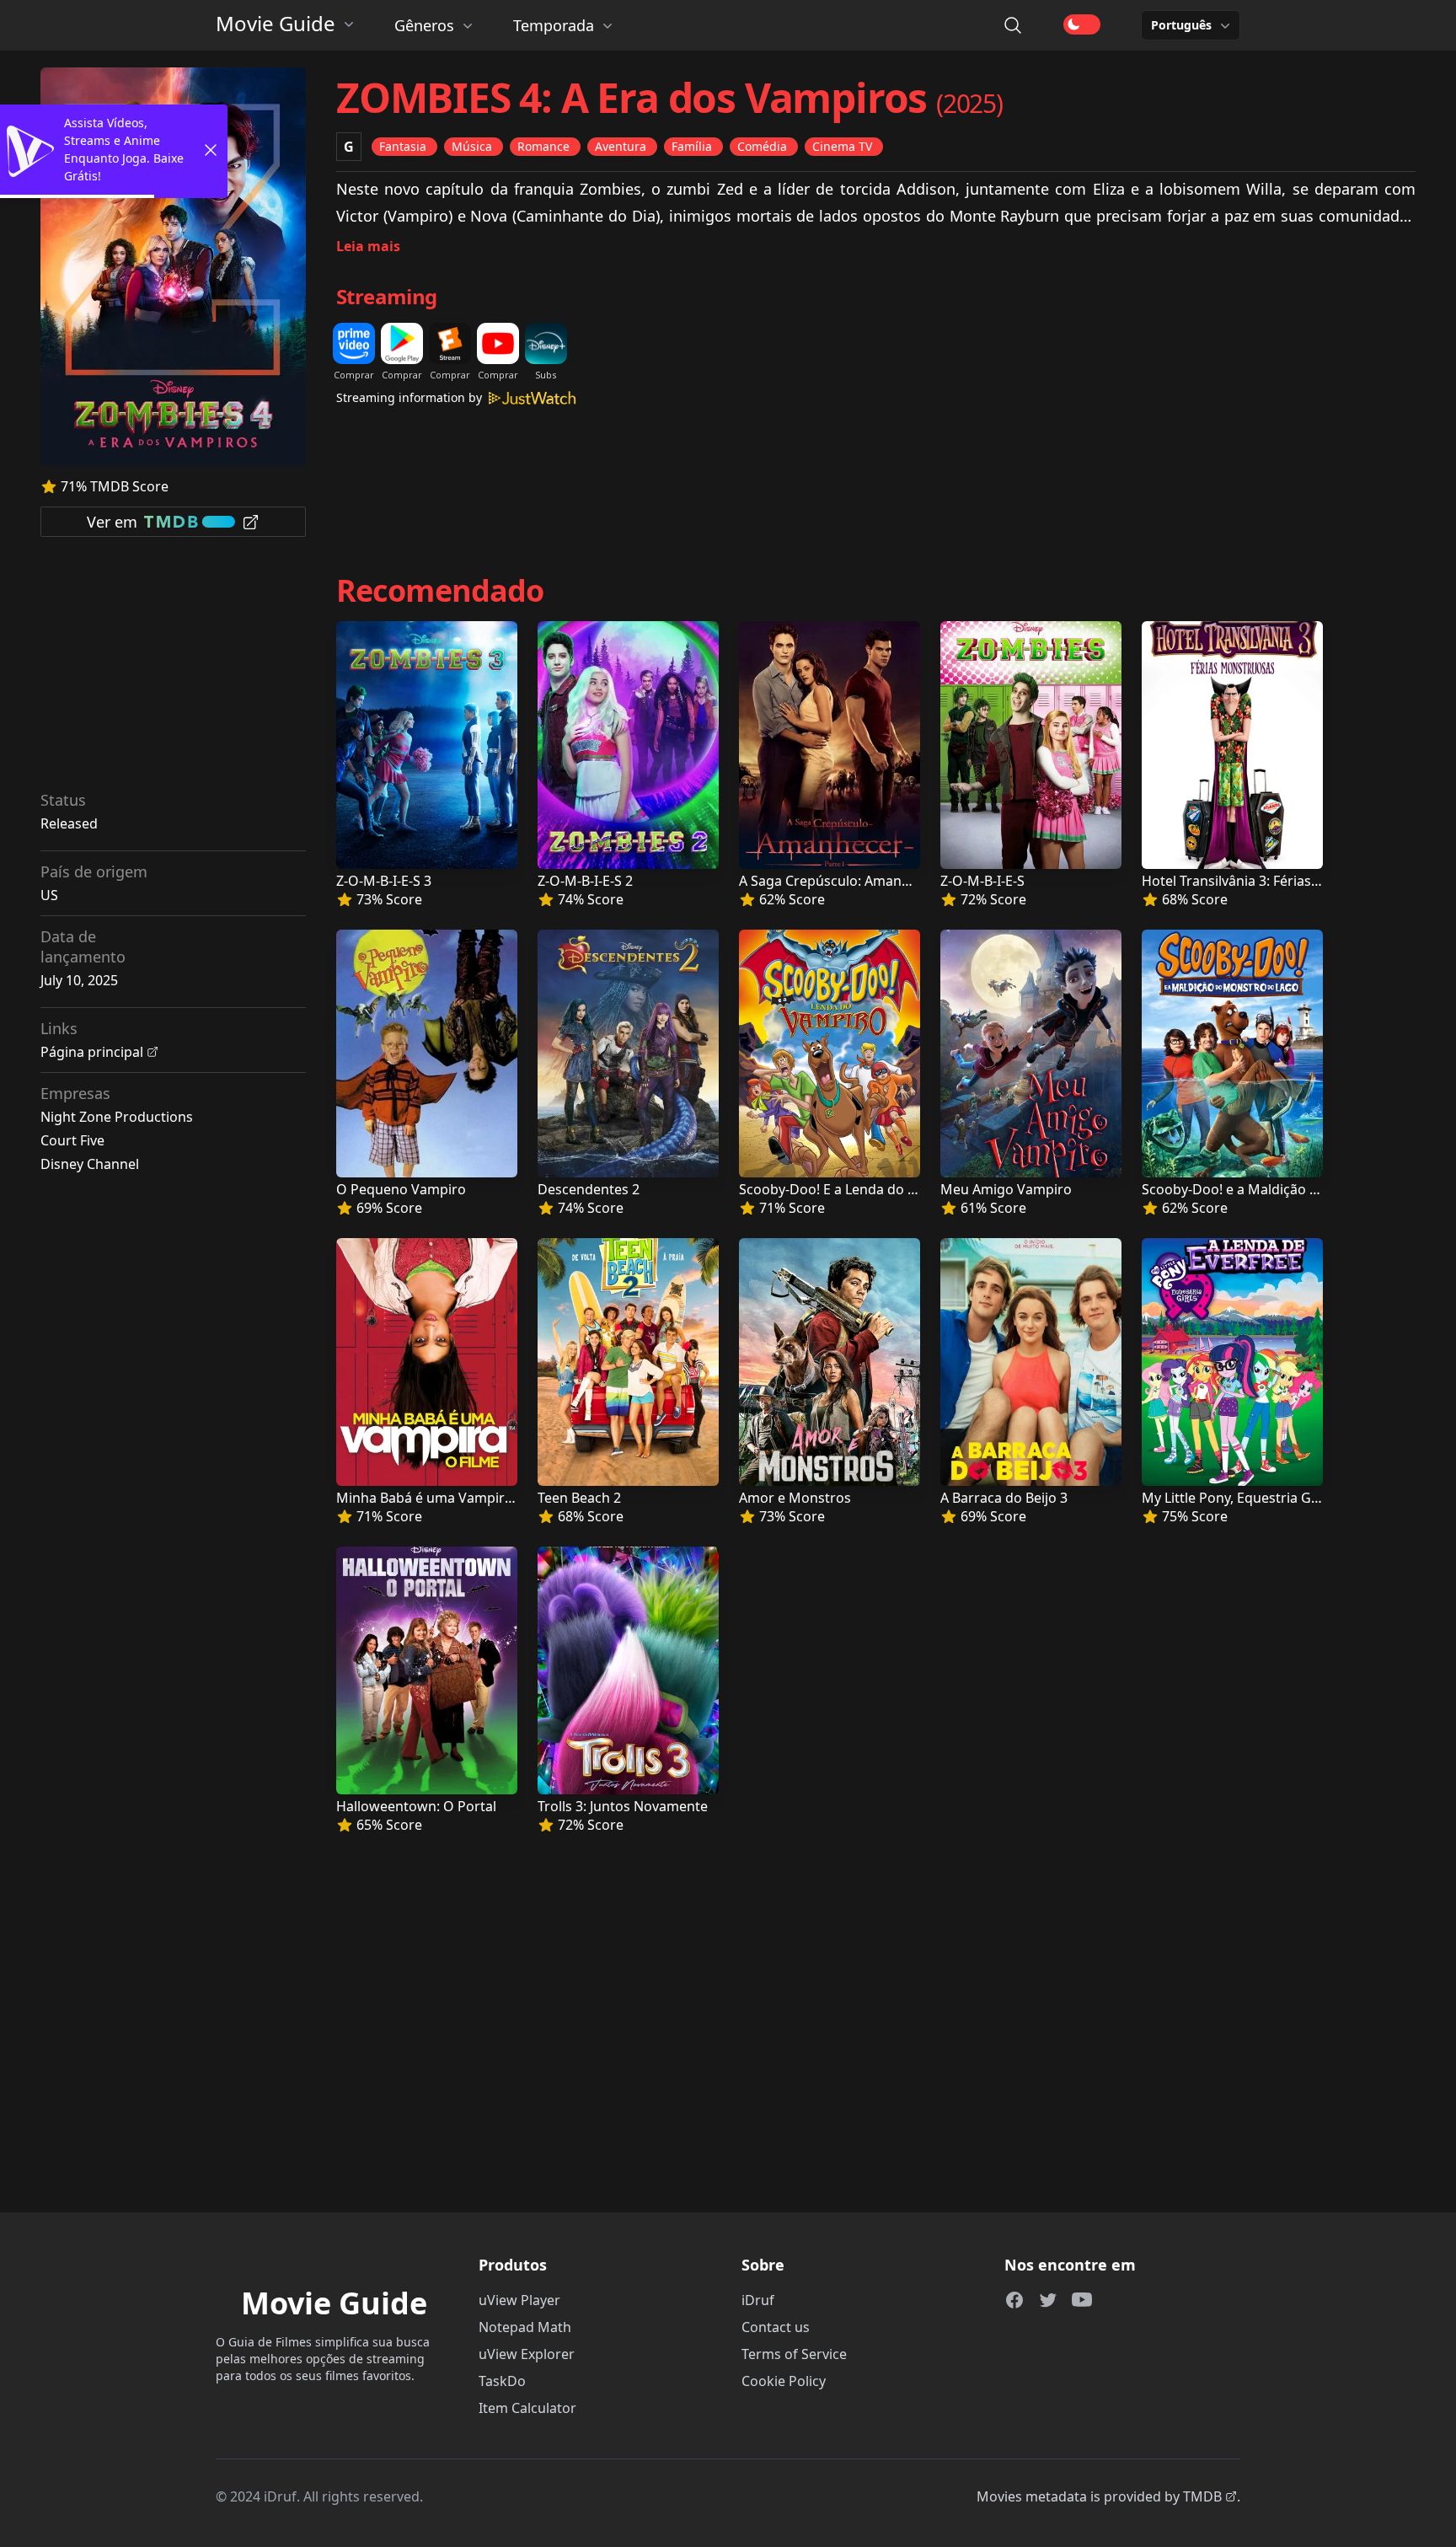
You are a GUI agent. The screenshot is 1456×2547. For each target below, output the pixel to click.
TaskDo (502, 2381)
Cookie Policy (784, 2381)
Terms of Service (794, 2354)
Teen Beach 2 (579, 1498)
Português (1181, 25)
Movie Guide (276, 24)
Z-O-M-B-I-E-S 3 (384, 881)
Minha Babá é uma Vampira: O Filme (452, 1498)
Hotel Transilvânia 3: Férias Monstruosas (1271, 881)
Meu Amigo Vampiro (1006, 1189)
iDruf (758, 2300)
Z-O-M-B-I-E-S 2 (585, 881)
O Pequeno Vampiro (401, 1189)
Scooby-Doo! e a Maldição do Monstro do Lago (1291, 1189)
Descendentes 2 (589, 1189)
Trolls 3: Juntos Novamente (623, 1806)
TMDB (1202, 2496)
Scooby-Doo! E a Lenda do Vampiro (851, 1189)
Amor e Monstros (795, 1498)
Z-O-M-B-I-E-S (982, 881)
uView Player (519, 2300)
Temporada (554, 25)
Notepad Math (525, 2327)
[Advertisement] (174, 669)
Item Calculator (527, 2408)
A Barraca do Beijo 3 (1004, 1498)
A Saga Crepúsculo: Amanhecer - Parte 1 (867, 881)
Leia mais (368, 246)
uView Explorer (527, 2354)
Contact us (776, 2327)
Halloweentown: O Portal (416, 1806)
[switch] (1082, 24)
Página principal (92, 1052)
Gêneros (424, 25)
